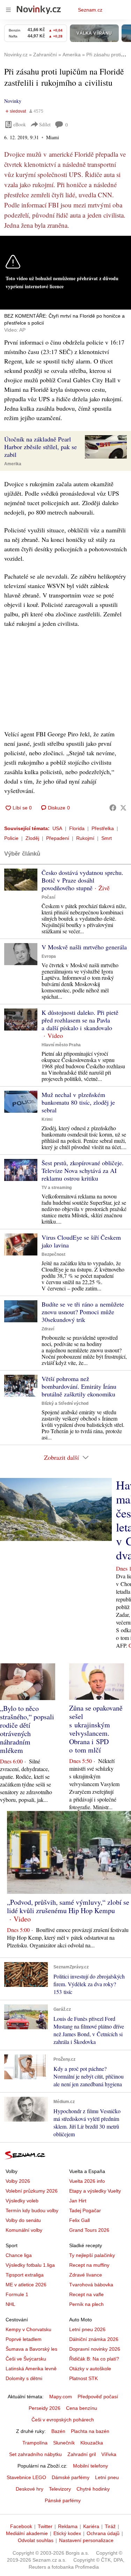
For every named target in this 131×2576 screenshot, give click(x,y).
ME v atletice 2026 (26, 2285)
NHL (10, 2304)
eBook (20, 124)
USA (57, 828)
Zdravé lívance (86, 2275)
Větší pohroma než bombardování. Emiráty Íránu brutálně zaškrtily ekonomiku (79, 1386)
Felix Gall (79, 2220)
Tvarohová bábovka (91, 2285)
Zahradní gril (82, 2454)
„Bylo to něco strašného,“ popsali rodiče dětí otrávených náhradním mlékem (27, 1729)
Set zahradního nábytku (35, 2454)
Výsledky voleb (22, 2201)
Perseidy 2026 (45, 2408)
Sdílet (45, 124)
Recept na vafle (86, 2294)
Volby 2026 (18, 2181)
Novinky (13, 101)
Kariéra (91, 2526)
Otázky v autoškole (90, 2369)
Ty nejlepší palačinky (92, 2255)
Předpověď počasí (98, 2397)
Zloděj (32, 838)
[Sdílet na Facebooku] (113, 808)
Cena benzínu (82, 2408)
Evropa (49, 956)
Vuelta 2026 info (87, 2181)
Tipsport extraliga (25, 2275)
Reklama (68, 2526)
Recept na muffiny (89, 2265)
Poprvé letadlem (24, 2339)
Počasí (48, 897)
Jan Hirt (78, 2201)
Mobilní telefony (90, 2466)
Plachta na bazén (90, 2431)
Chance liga (19, 2255)
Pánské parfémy (63, 2500)
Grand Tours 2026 (89, 2230)
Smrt (107, 838)
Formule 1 (17, 2294)
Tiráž (110, 2526)
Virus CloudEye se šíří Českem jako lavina (81, 1241)
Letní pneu (107, 2477)
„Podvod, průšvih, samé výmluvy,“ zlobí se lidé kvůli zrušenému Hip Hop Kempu (68, 1906)
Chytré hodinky (93, 2489)
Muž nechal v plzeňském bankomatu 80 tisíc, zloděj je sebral (78, 1102)
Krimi (47, 1119)
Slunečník (64, 2443)
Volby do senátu (23, 2220)
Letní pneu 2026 (87, 2329)
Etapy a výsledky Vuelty (95, 2191)
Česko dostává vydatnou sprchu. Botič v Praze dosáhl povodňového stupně (82, 880)
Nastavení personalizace (86, 2540)
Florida (77, 828)
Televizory (60, 2489)
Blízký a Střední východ (65, 1403)
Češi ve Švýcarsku (26, 2359)
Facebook (21, 2526)
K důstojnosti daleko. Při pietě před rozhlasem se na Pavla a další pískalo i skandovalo (80, 1020)
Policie (11, 838)
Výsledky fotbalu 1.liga (30, 2265)
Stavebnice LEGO (26, 2477)
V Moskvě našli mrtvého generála (84, 947)
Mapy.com (61, 2397)
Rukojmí (85, 838)
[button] (106, 447)
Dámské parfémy (71, 2477)
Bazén (58, 2431)
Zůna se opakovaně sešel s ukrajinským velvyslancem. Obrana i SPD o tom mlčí (96, 1729)
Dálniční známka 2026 (94, 2339)
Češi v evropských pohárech (63, 2420)
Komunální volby (24, 2230)
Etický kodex (67, 2533)
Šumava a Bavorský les (31, 2349)
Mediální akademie (27, 2533)
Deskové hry (30, 2489)
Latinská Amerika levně (31, 2369)
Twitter (45, 2526)
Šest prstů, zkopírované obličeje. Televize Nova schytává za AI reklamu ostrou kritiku (83, 1170)
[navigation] (8, 10)
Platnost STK (83, 2378)
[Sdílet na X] (123, 808)
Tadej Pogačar (85, 2210)
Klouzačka (92, 2443)
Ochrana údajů (103, 2533)
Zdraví (48, 1329)
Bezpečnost (53, 1254)
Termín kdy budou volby (32, 2210)
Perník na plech (86, 2304)
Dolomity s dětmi (24, 2378)
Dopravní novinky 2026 (95, 2349)
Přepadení (58, 838)
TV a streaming (57, 1188)
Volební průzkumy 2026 (32, 2191)
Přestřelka (103, 828)
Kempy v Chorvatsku (28, 2329)
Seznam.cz (90, 10)
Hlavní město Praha (61, 1045)
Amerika (13, 464)
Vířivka (109, 2454)
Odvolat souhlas (36, 2540)
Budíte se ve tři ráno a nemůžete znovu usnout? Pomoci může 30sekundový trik (83, 1312)
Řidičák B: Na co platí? (94, 2359)
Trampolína (35, 2443)
